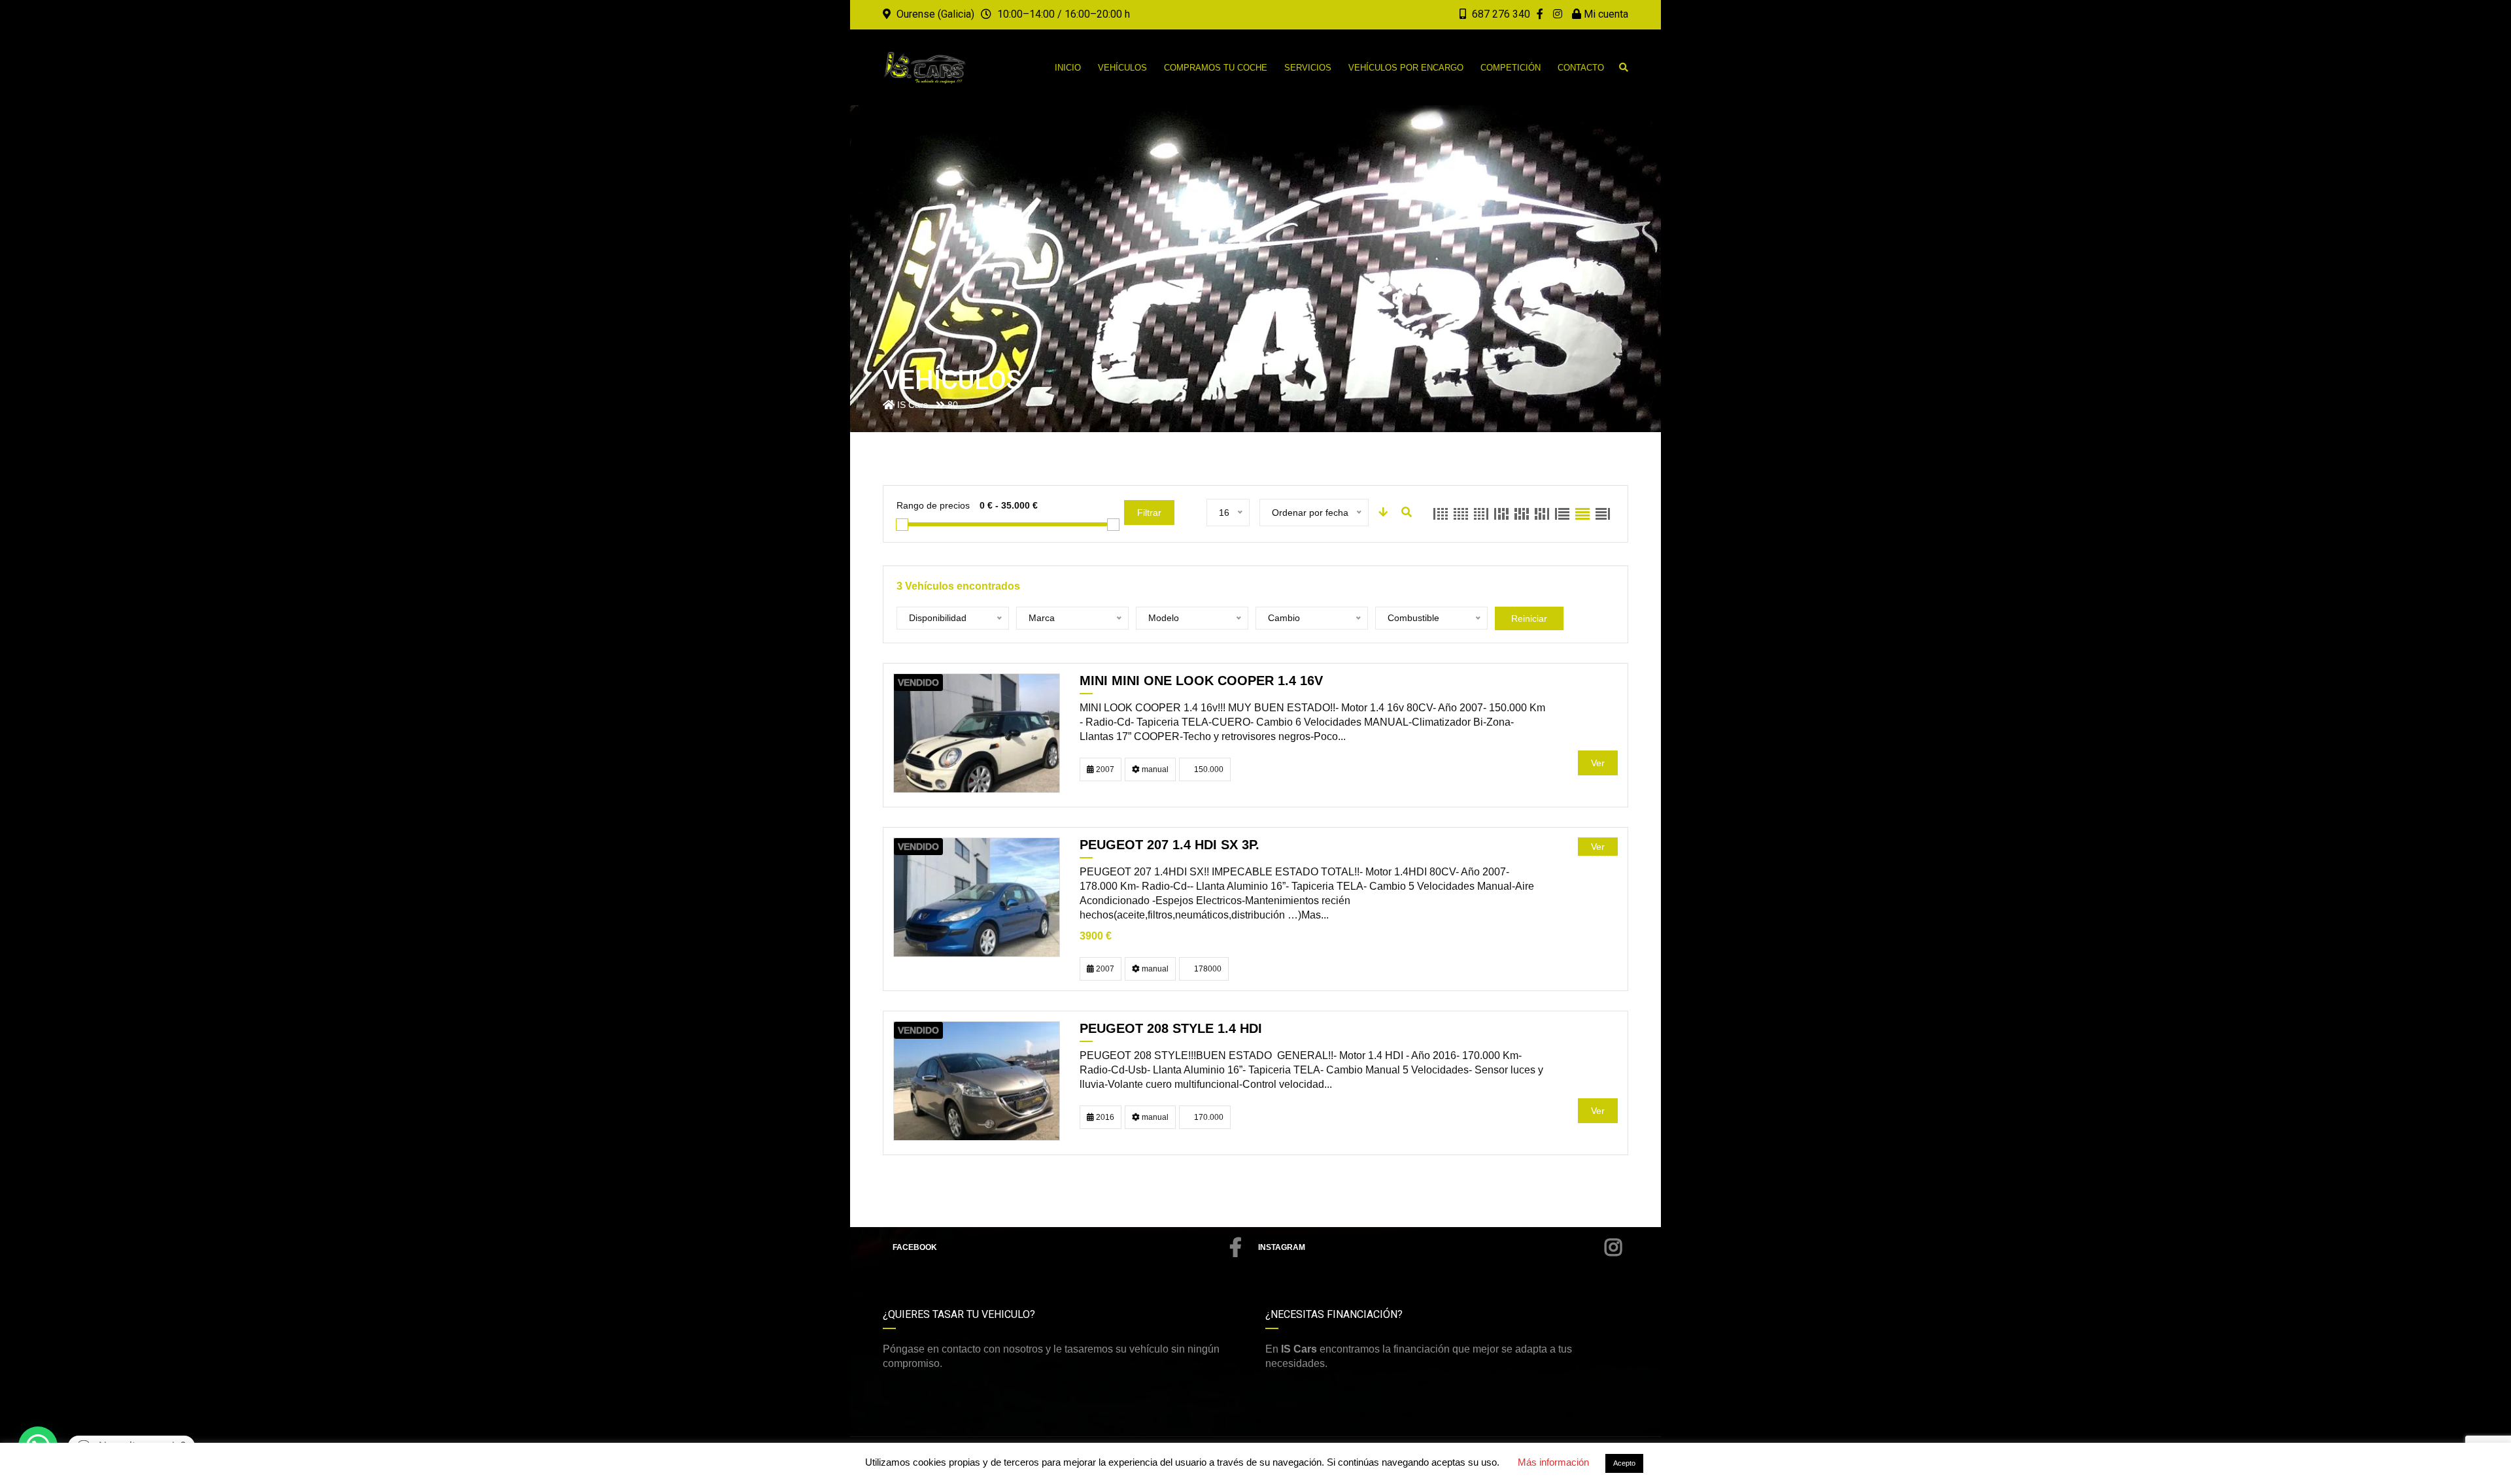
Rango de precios (933, 505)
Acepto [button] (1624, 1463)
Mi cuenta (1605, 14)
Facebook (915, 1247)
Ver (1598, 763)
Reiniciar (1529, 618)
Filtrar (1149, 513)
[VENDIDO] (977, 733)
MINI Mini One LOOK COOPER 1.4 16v (1201, 681)
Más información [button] (1553, 1462)
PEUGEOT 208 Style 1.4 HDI (1171, 1028)
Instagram (1282, 1247)
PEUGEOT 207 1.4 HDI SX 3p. (1170, 845)
